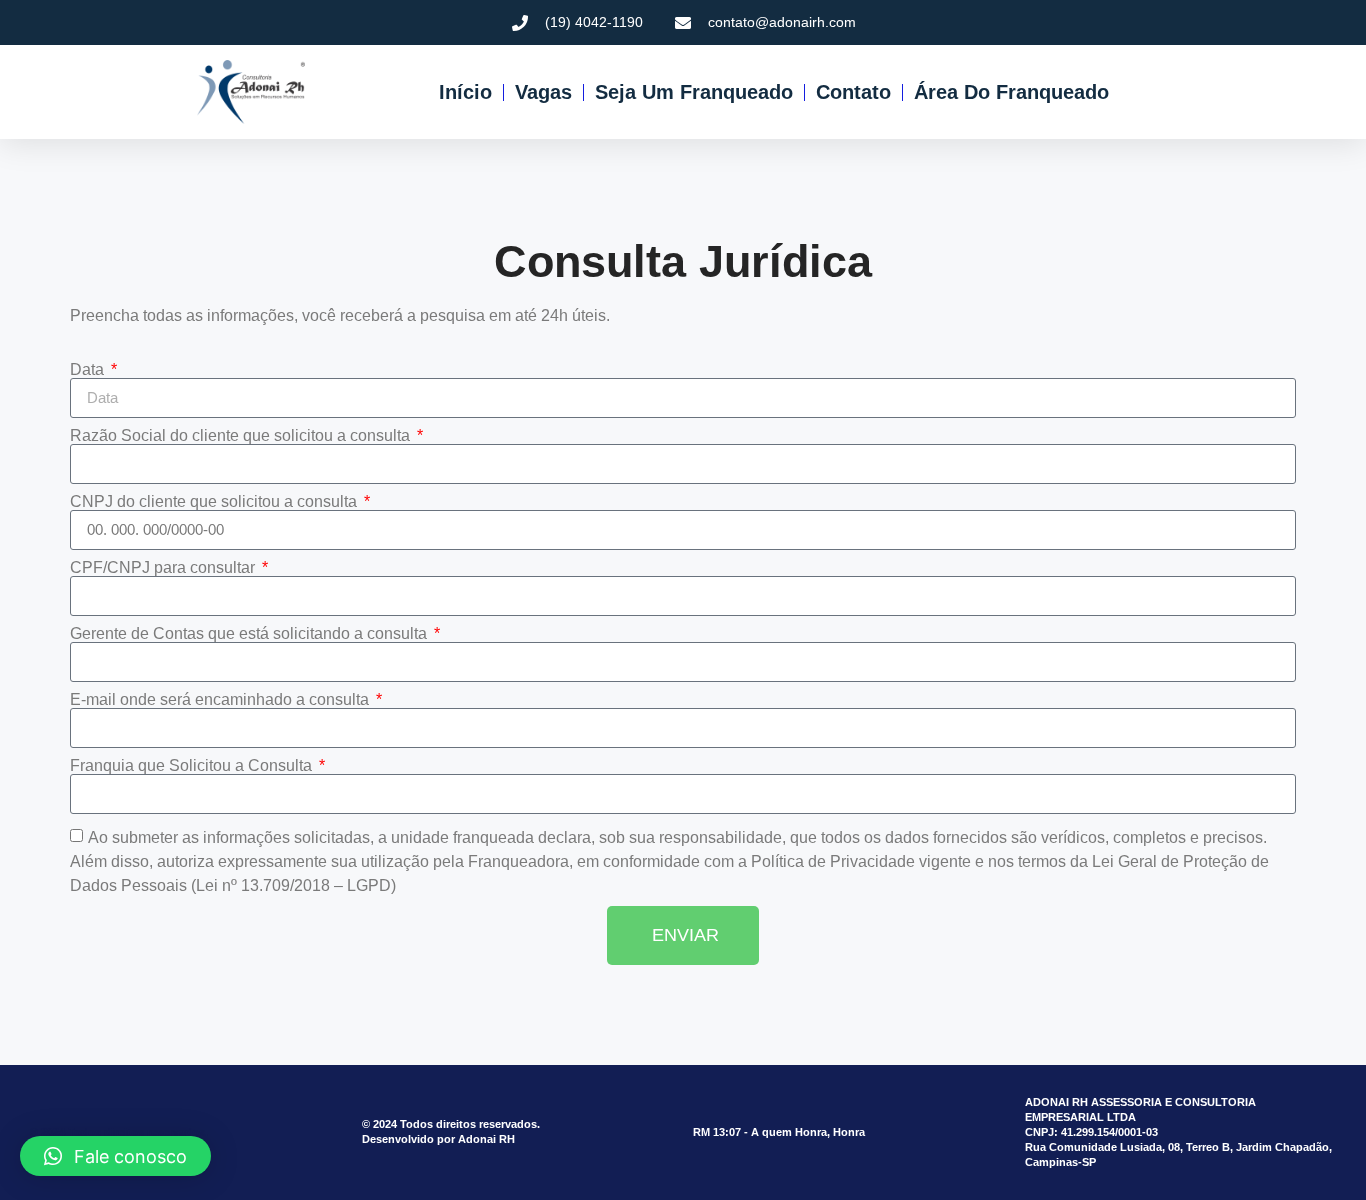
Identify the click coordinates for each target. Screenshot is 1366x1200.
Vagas (542, 92)
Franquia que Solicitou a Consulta (193, 766)
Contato (852, 92)
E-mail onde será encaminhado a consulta (221, 700)
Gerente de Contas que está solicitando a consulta (250, 634)
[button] (115, 1156)
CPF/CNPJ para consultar (164, 568)
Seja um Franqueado (693, 92)
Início (464, 92)
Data (89, 370)
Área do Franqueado (1010, 92)
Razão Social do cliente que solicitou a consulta (242, 436)
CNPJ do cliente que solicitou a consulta (215, 502)
